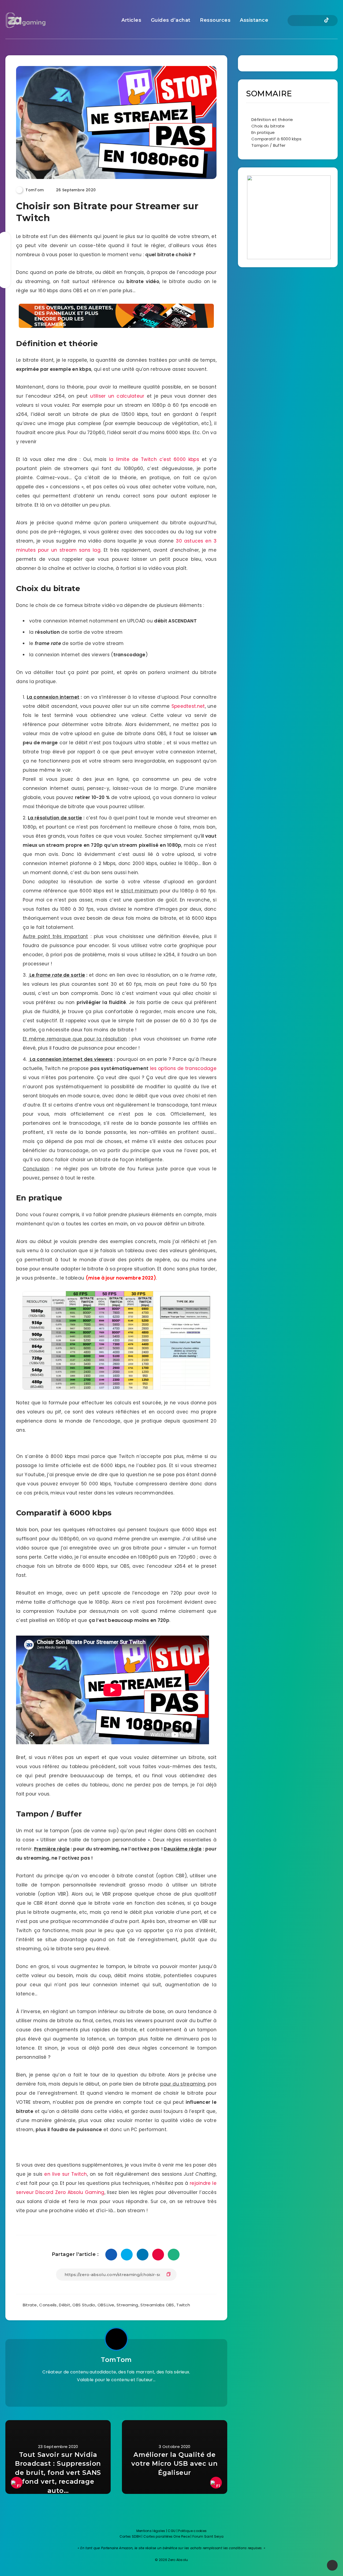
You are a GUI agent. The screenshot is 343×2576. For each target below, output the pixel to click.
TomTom (116, 2360)
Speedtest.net (188, 706)
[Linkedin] (307, 21)
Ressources (215, 20)
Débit (65, 2305)
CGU (172, 2531)
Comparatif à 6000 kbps (277, 139)
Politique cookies (192, 2531)
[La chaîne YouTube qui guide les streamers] (128, 2393)
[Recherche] (276, 21)
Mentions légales (151, 2531)
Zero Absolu (178, 2560)
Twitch (183, 2305)
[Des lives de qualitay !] (116, 2393)
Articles (131, 20)
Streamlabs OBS (157, 2305)
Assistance (254, 20)
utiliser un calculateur (117, 396)
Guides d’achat (171, 20)
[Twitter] (298, 21)
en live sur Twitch (66, 2174)
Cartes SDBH (130, 2536)
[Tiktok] (327, 21)
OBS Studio (84, 2305)
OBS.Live (106, 2305)
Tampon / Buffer (269, 145)
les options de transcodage (183, 1068)
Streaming (127, 2305)
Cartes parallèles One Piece (167, 2536)
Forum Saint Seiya (208, 2536)
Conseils (48, 2305)
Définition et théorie (272, 120)
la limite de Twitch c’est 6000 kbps (154, 459)
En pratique (263, 132)
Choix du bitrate (268, 126)
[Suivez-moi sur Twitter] (104, 2393)
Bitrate (30, 2305)
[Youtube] (317, 21)
